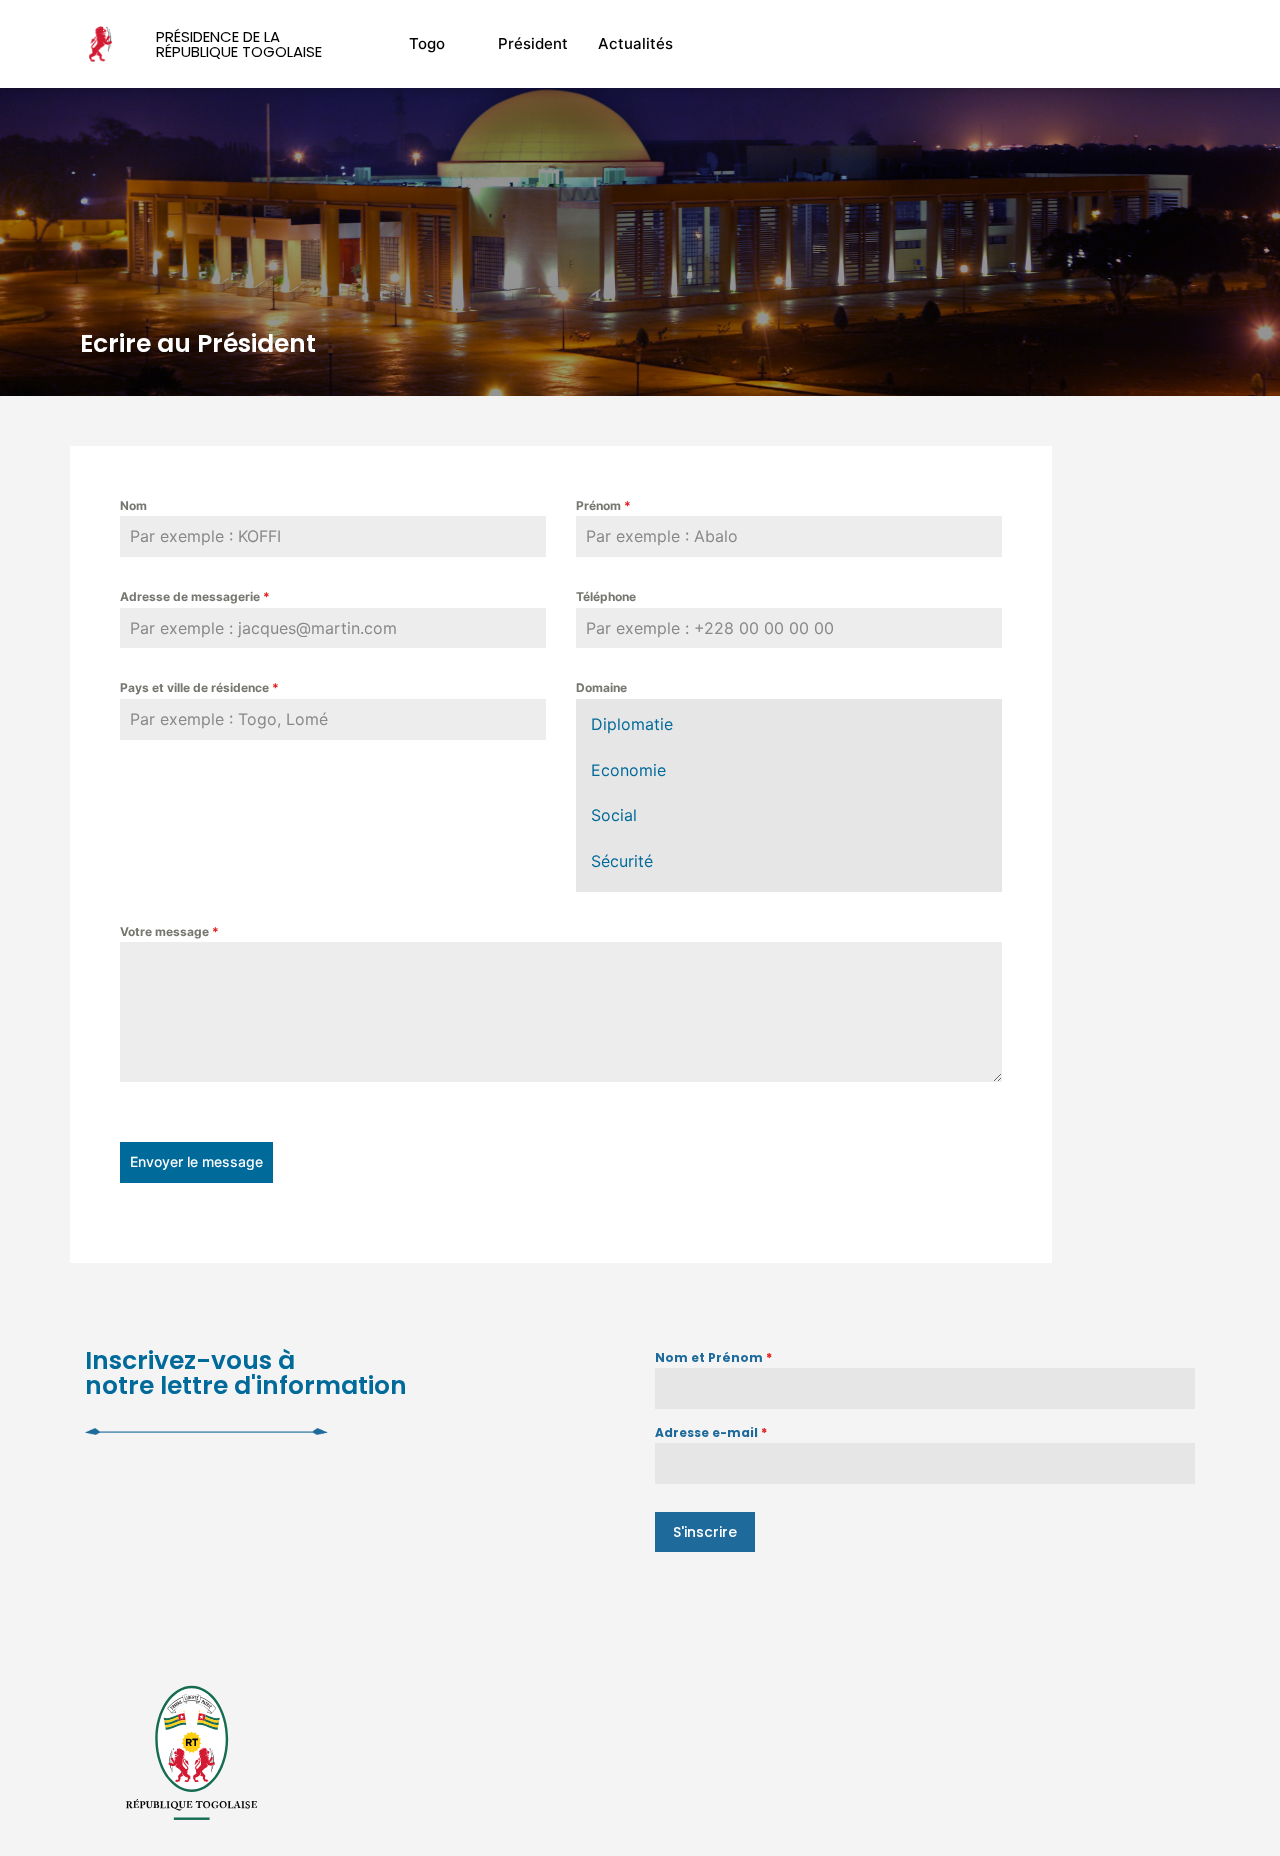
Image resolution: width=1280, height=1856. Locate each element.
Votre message (169, 931)
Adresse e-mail (711, 1432)
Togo (427, 43)
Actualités (635, 43)
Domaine (601, 687)
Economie (628, 770)
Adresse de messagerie (195, 596)
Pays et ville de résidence (199, 687)
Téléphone (606, 596)
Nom (133, 505)
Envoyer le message (196, 1161)
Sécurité (622, 861)
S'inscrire (705, 1532)
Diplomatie (632, 724)
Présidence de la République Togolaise (239, 44)
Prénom (603, 505)
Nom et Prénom (713, 1357)
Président (533, 43)
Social (614, 815)
